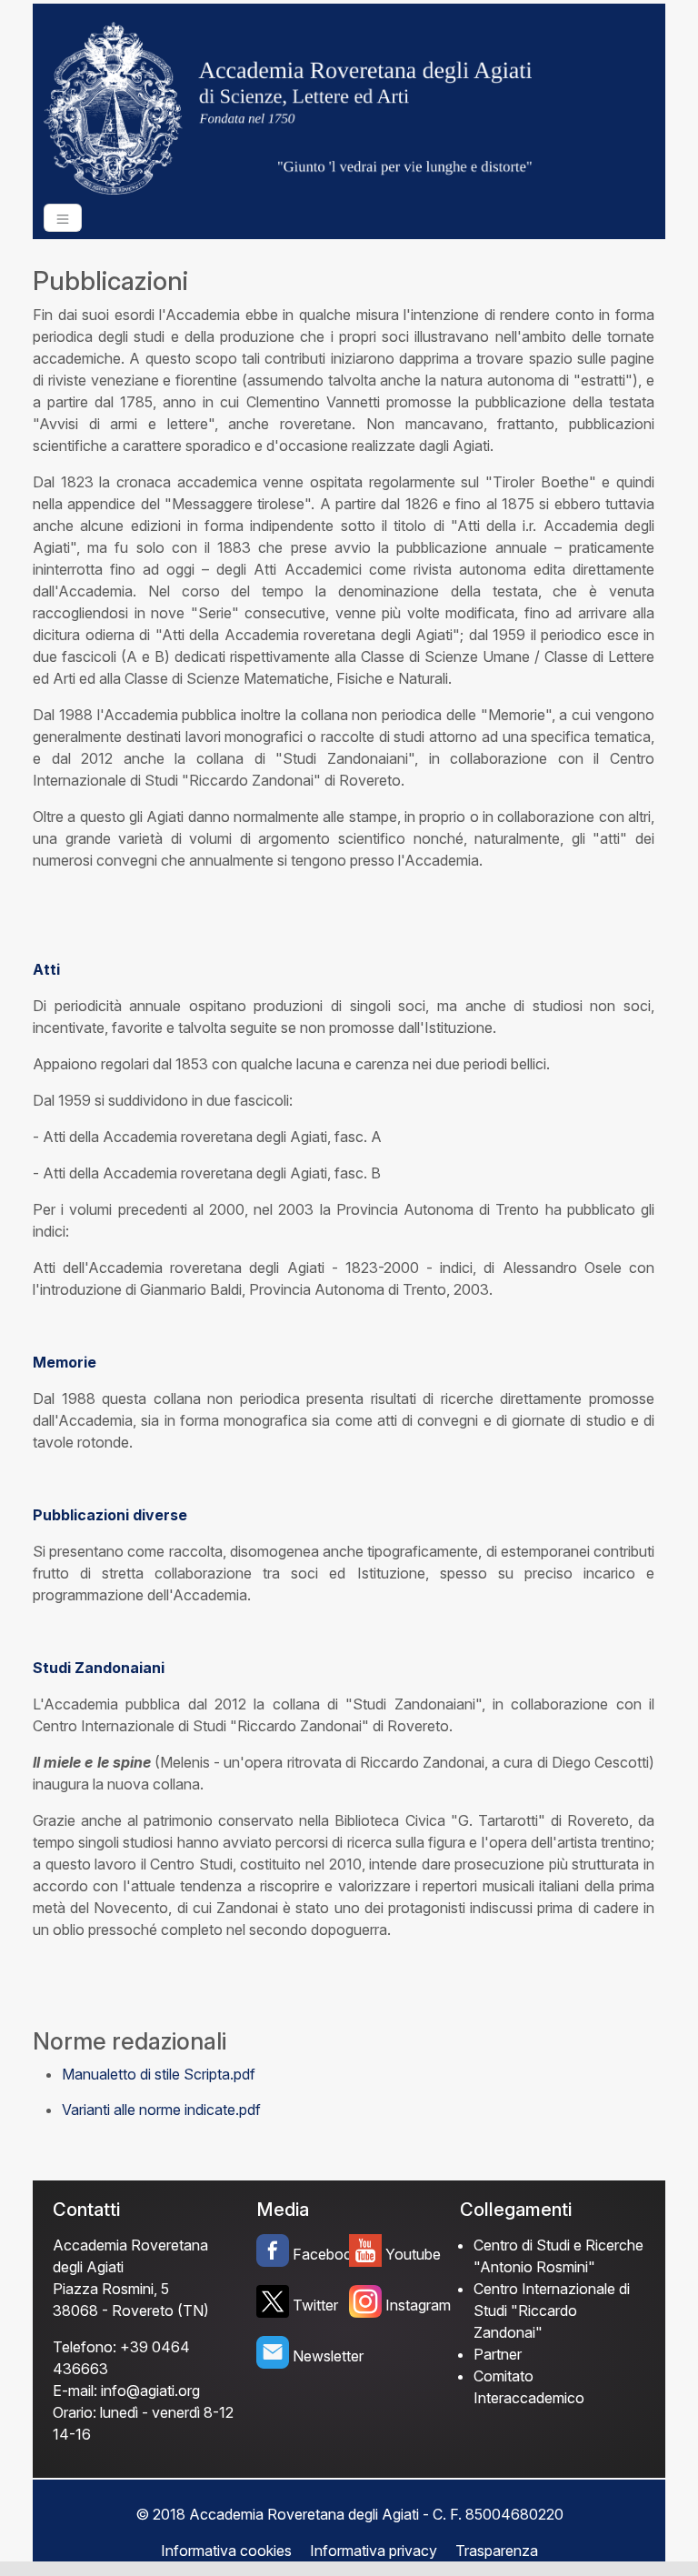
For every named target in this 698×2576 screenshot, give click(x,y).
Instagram (414, 2305)
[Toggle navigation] (63, 218)
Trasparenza (497, 2551)
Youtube (413, 2254)
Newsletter (321, 2356)
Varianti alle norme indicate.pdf (161, 2110)
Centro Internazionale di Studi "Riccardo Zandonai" (552, 2310)
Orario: (75, 2412)
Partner (498, 2354)
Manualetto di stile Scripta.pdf (159, 2074)
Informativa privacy (374, 2551)
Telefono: (85, 2347)
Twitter (315, 2305)
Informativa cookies (226, 2551)
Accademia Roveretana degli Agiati (130, 2256)
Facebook (321, 2254)
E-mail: (75, 2391)
